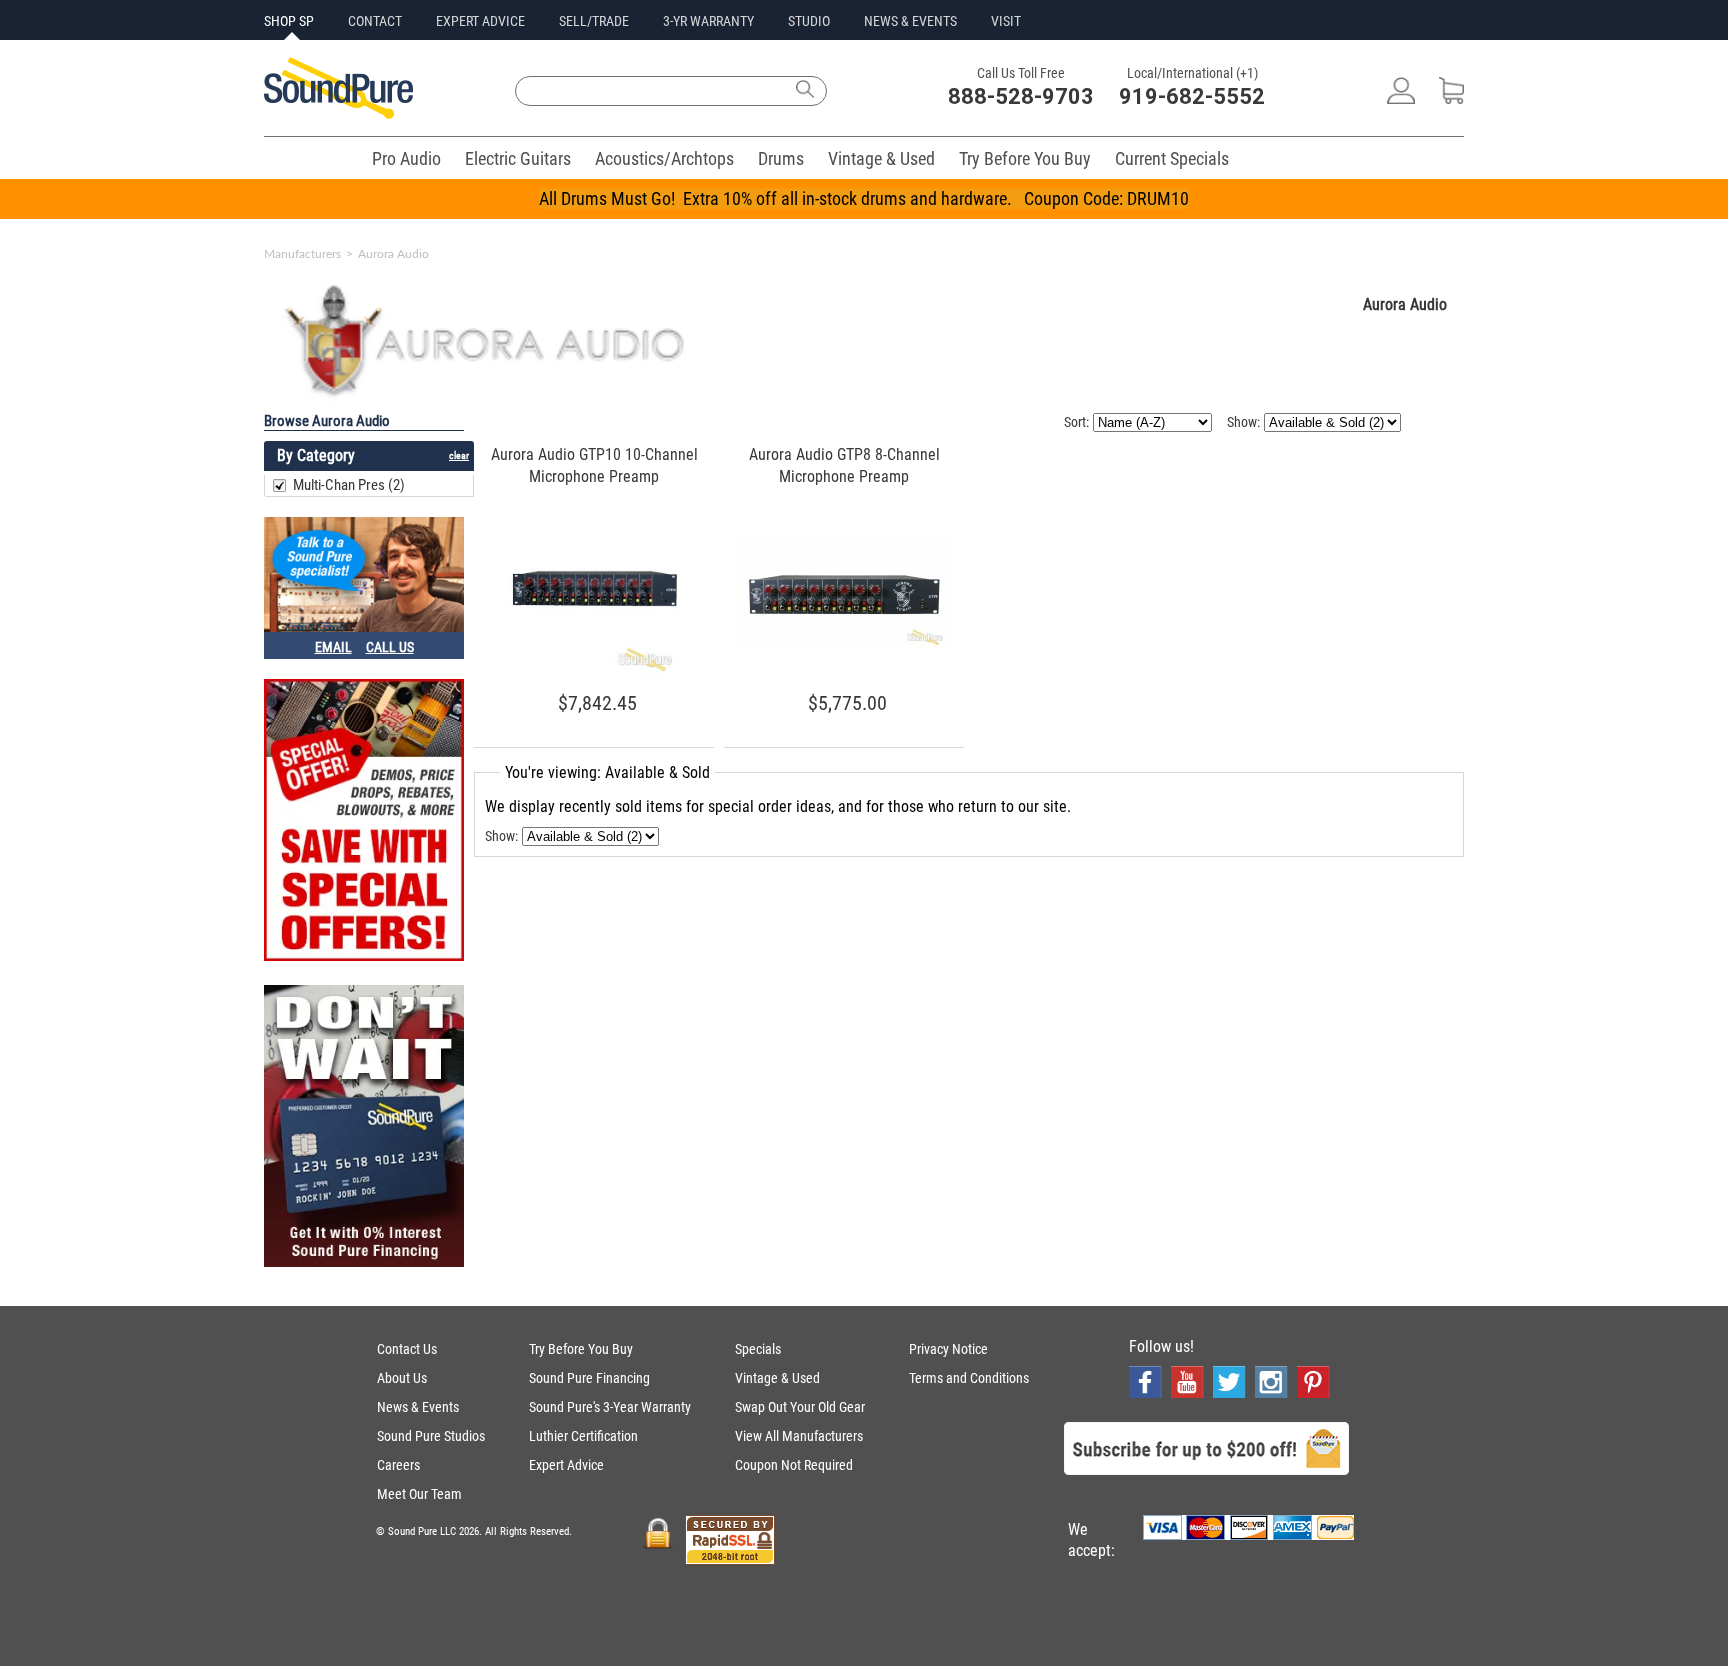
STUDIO (809, 21)
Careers (398, 1465)
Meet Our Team (419, 1494)
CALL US (390, 647)
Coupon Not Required (794, 1465)
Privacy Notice (948, 1349)
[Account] (1401, 98)
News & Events (418, 1407)
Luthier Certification (583, 1436)
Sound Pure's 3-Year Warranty (610, 1407)
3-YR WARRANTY (708, 21)
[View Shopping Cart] (1451, 98)
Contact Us (407, 1349)
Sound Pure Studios (431, 1436)
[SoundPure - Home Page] (338, 113)
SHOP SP (289, 21)
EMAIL (333, 647)
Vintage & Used (881, 158)
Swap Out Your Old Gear (800, 1407)
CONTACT (375, 21)
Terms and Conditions (969, 1378)
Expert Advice (566, 1465)
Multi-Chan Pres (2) (349, 485)
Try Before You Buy (1025, 158)
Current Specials (1172, 158)
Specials (758, 1349)
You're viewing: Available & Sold (607, 772)
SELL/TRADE (594, 21)
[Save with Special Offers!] (364, 822)
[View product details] (594, 673)
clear (459, 455)
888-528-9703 (1021, 96)
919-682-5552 (1192, 96)
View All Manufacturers (799, 1436)
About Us (402, 1378)
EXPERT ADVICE (480, 21)
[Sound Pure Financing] (364, 1128)
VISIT (1006, 21)
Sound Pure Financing (589, 1378)
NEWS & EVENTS (910, 21)
